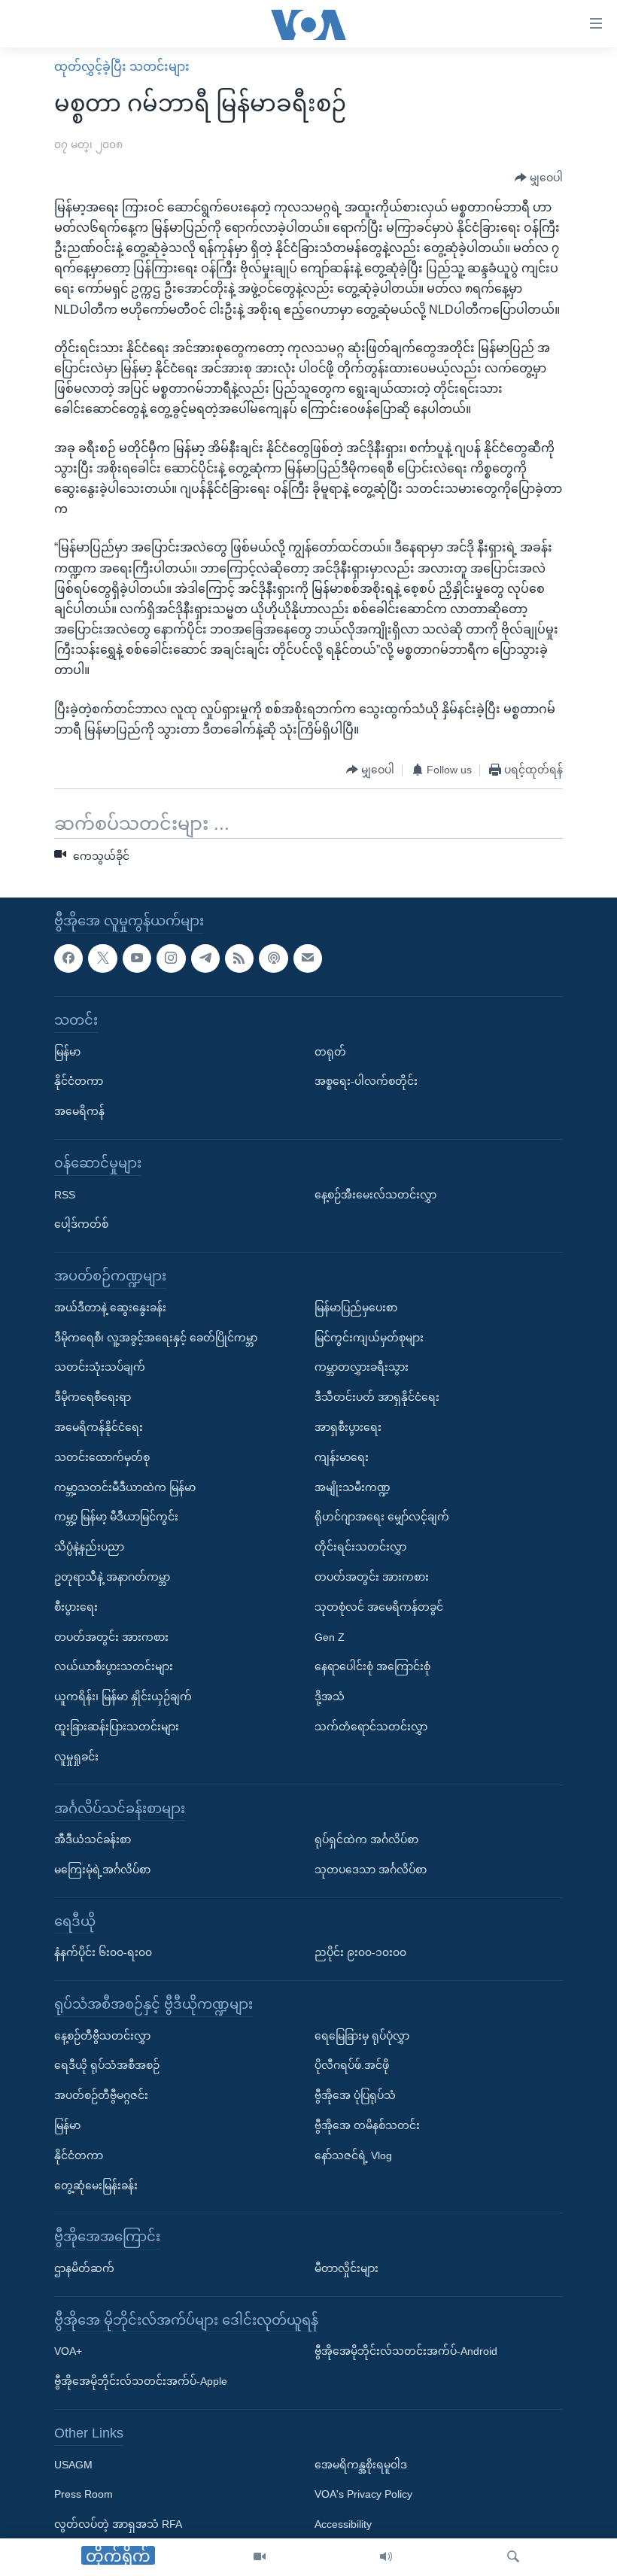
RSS (65, 1194)
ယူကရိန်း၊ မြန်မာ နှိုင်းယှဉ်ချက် (123, 1697)
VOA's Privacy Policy (363, 2494)
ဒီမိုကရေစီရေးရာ (93, 1397)
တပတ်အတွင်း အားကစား (111, 1636)
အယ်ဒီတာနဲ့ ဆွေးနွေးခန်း (110, 1308)
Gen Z (330, 1636)
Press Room (84, 2494)
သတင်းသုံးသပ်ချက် (100, 1367)
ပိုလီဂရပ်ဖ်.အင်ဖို (352, 2065)
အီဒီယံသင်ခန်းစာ (93, 1839)
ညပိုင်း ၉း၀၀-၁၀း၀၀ (360, 1952)
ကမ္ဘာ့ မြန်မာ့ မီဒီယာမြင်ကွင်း (116, 1517)
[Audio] (386, 2557)
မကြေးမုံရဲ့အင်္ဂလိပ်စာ (102, 1870)
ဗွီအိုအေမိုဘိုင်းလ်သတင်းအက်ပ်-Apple (141, 2381)
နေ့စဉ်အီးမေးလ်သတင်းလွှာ (375, 1194)
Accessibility (343, 2524)
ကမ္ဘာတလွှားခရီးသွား (362, 1367)
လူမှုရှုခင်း (76, 1757)
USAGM (73, 2464)
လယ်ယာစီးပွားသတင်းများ (114, 1666)
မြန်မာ (67, 1051)
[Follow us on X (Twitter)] (102, 958)
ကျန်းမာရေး (342, 1457)
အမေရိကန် (79, 1111)
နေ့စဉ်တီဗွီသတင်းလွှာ (102, 2035)
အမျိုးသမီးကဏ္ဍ (353, 1487)
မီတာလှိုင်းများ (346, 2268)
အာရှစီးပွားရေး (348, 1427)
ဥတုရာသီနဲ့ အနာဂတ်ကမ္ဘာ (112, 1577)
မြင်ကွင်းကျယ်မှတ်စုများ (369, 1337)
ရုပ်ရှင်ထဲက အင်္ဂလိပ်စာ (366, 1839)
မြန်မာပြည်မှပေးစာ (356, 1308)
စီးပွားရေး (76, 1607)
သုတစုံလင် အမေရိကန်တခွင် (379, 1607)
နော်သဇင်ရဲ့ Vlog (353, 2155)
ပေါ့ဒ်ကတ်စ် (81, 1224)
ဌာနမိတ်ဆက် (84, 2268)
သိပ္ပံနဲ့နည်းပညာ (89, 1547)
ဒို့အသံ (330, 1697)
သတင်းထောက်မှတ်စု (102, 1457)
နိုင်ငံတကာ (79, 1081)
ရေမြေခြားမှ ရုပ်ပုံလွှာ (362, 2035)
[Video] (260, 2557)
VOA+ (68, 2351)
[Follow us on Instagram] (171, 958)
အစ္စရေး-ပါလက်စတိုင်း (366, 1081)
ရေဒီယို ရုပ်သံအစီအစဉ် (107, 2065)
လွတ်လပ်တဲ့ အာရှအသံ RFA (118, 2524)
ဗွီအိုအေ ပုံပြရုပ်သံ (355, 2095)
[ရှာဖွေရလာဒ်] (513, 2557)
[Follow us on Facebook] (68, 958)
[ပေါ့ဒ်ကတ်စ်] (273, 958)
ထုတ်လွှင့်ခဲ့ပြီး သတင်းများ (122, 67)
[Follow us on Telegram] (205, 958)
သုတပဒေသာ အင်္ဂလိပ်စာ (371, 1870)
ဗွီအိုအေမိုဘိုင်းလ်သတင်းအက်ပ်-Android (406, 2351)
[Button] (539, 178)
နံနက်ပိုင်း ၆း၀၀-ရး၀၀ (103, 1952)
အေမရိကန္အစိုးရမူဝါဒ (361, 2464)
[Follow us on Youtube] (137, 958)
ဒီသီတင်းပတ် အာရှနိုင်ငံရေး (377, 1397)
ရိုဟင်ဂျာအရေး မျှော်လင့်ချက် (382, 1517)
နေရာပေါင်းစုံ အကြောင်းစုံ (372, 1666)
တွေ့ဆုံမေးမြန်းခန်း (96, 2185)
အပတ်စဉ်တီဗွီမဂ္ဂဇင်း (101, 2095)
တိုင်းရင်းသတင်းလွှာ (360, 1547)
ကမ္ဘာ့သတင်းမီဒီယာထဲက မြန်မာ (125, 1487)
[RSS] (239, 958)
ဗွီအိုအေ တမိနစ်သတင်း (367, 2125)
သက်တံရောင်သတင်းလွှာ (371, 1727)
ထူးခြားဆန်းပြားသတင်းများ (117, 1727)
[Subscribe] (308, 958)
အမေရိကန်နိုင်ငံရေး (99, 1427)
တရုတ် (330, 1051)
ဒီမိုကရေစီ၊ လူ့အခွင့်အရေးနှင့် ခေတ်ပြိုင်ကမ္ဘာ (156, 1337)
